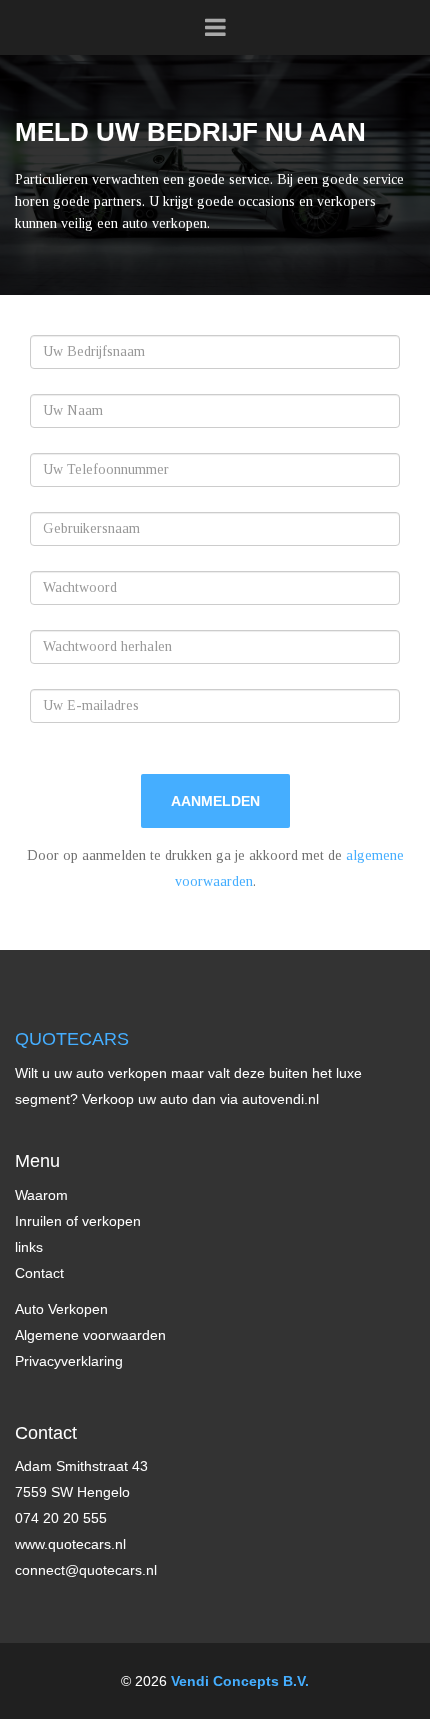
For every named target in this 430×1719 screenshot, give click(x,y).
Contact (39, 1273)
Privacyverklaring (69, 1361)
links (29, 1247)
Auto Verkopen (61, 1309)
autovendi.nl (280, 1099)
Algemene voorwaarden (90, 1335)
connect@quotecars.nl (86, 1570)
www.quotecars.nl (70, 1544)
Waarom (41, 1195)
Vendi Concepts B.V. (240, 1681)
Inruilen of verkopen (78, 1221)
